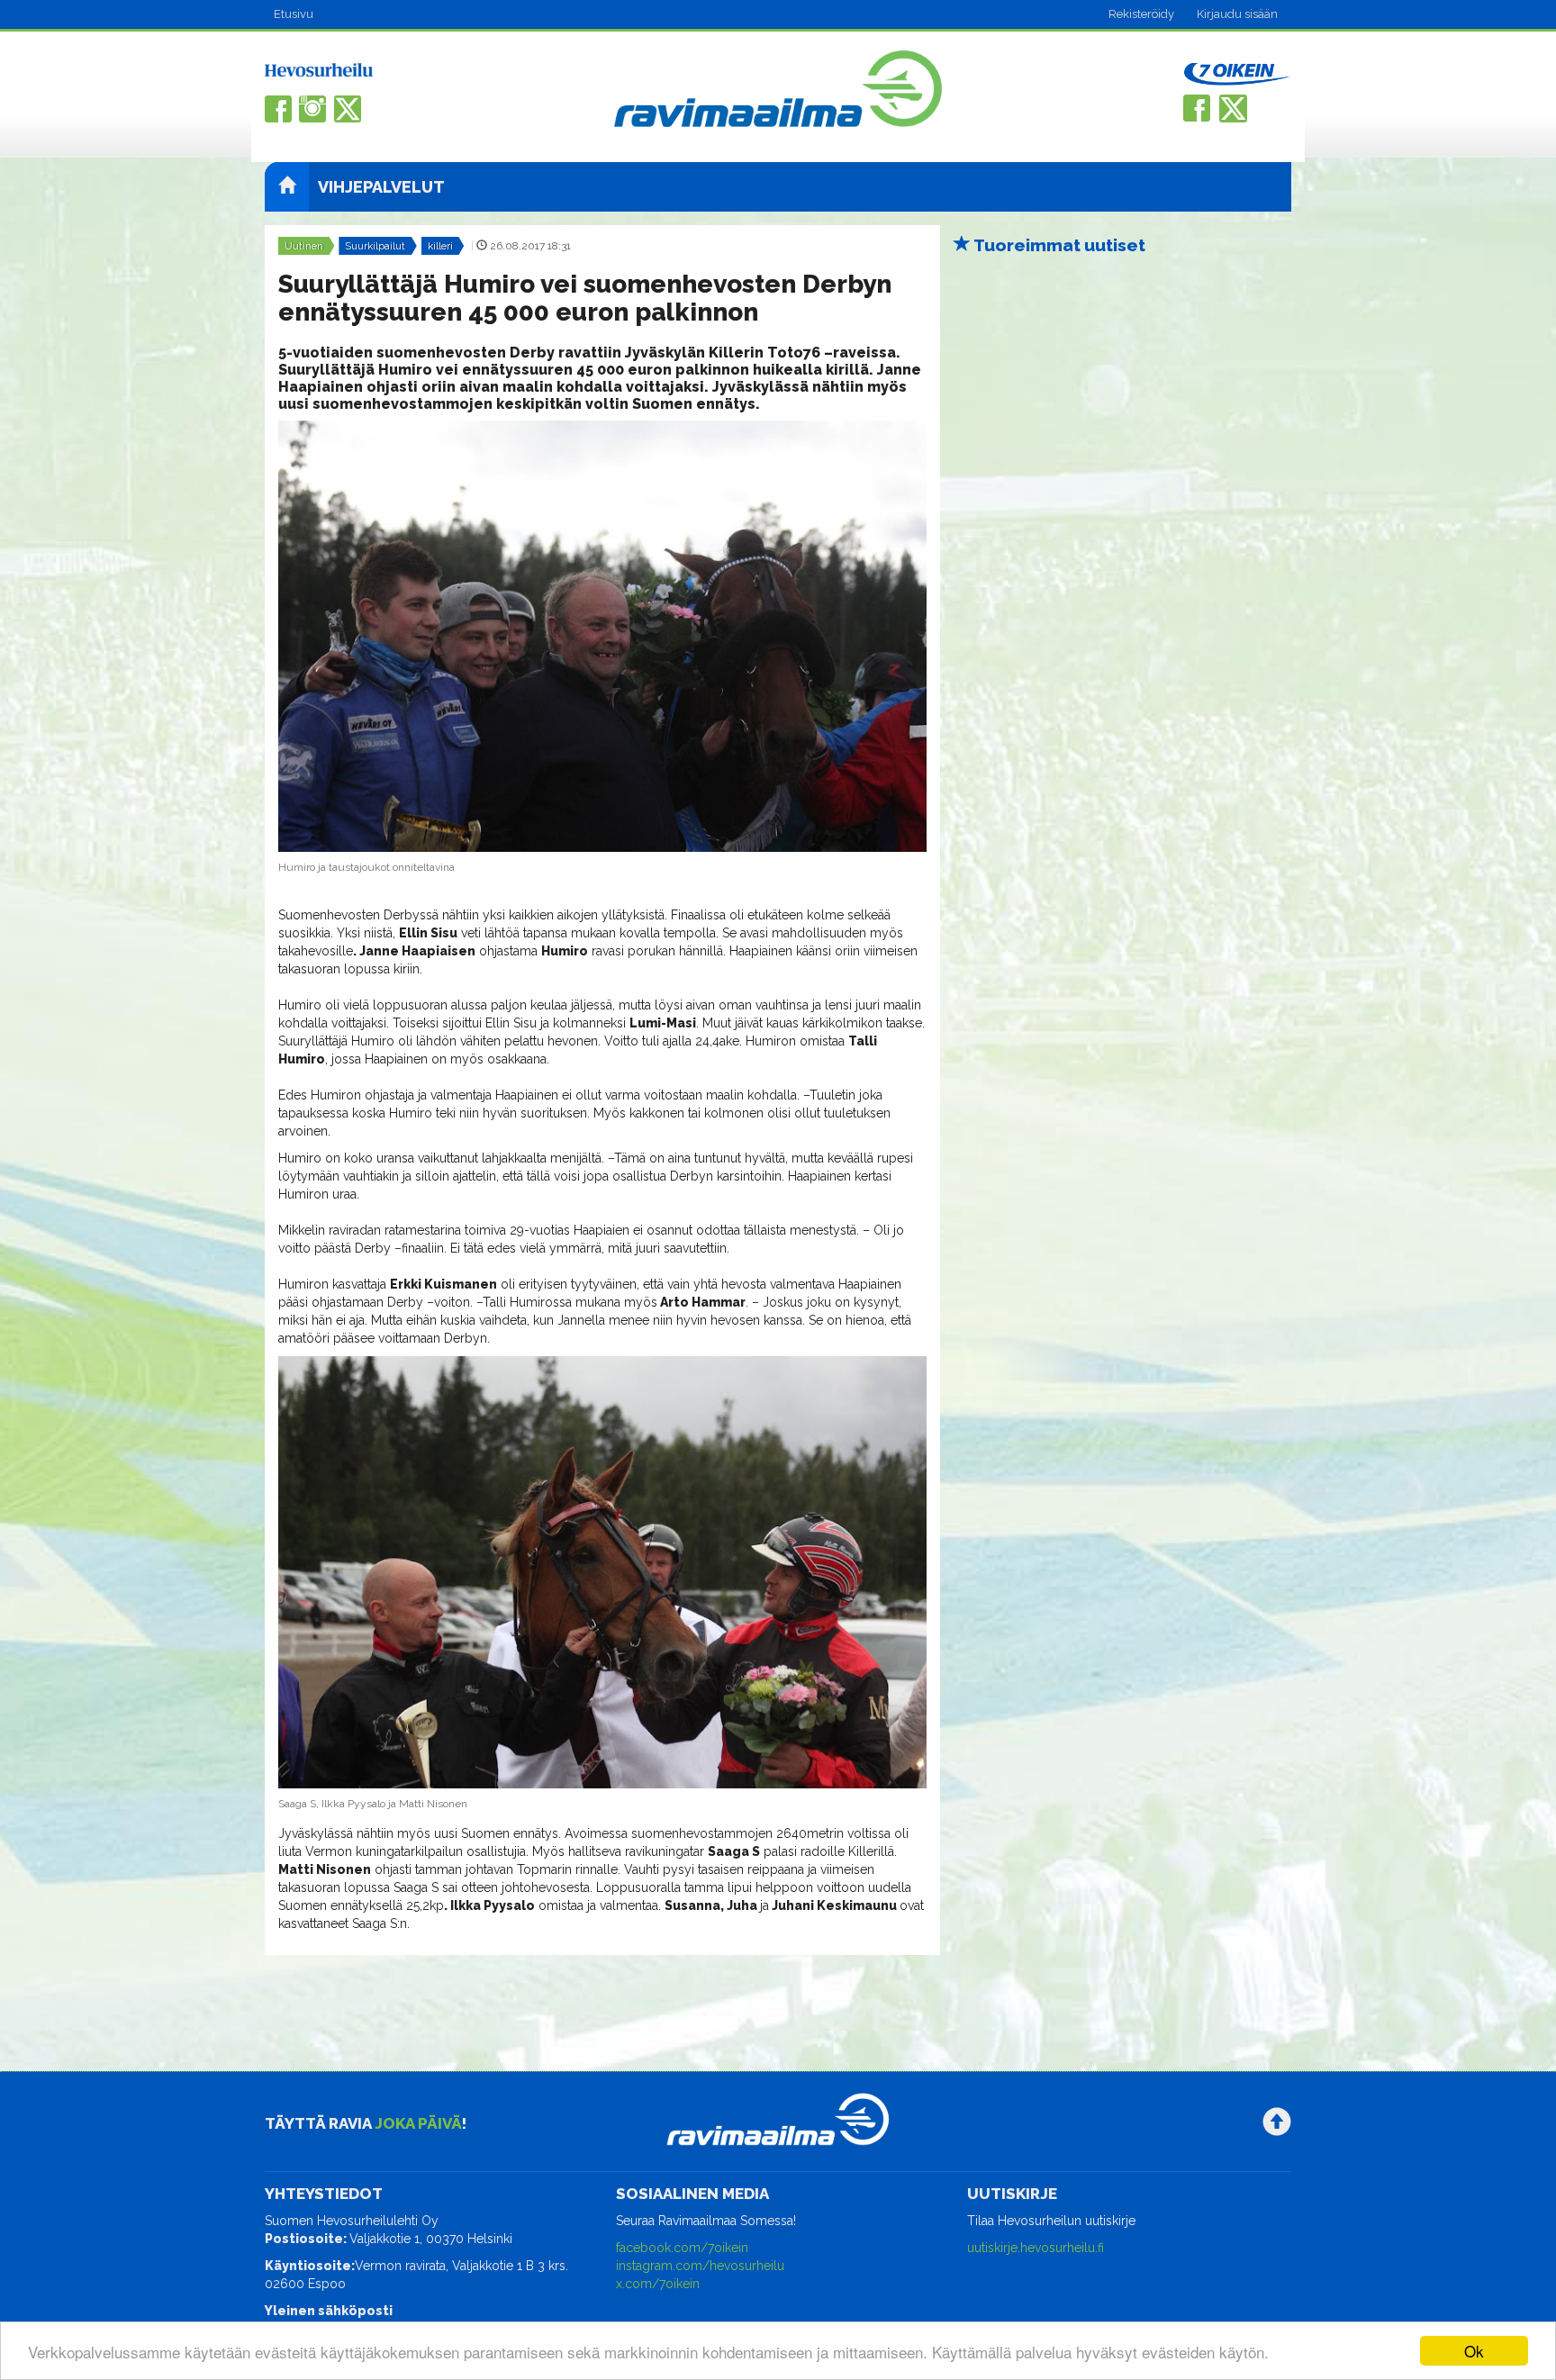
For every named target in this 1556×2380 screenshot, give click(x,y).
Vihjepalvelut (381, 187)
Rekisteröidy (1141, 14)
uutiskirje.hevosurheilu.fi (1036, 2248)
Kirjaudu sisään (1237, 14)
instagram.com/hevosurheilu (700, 2266)
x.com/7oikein (658, 2284)
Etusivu (294, 14)
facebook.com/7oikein (682, 2248)
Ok (1474, 2351)
